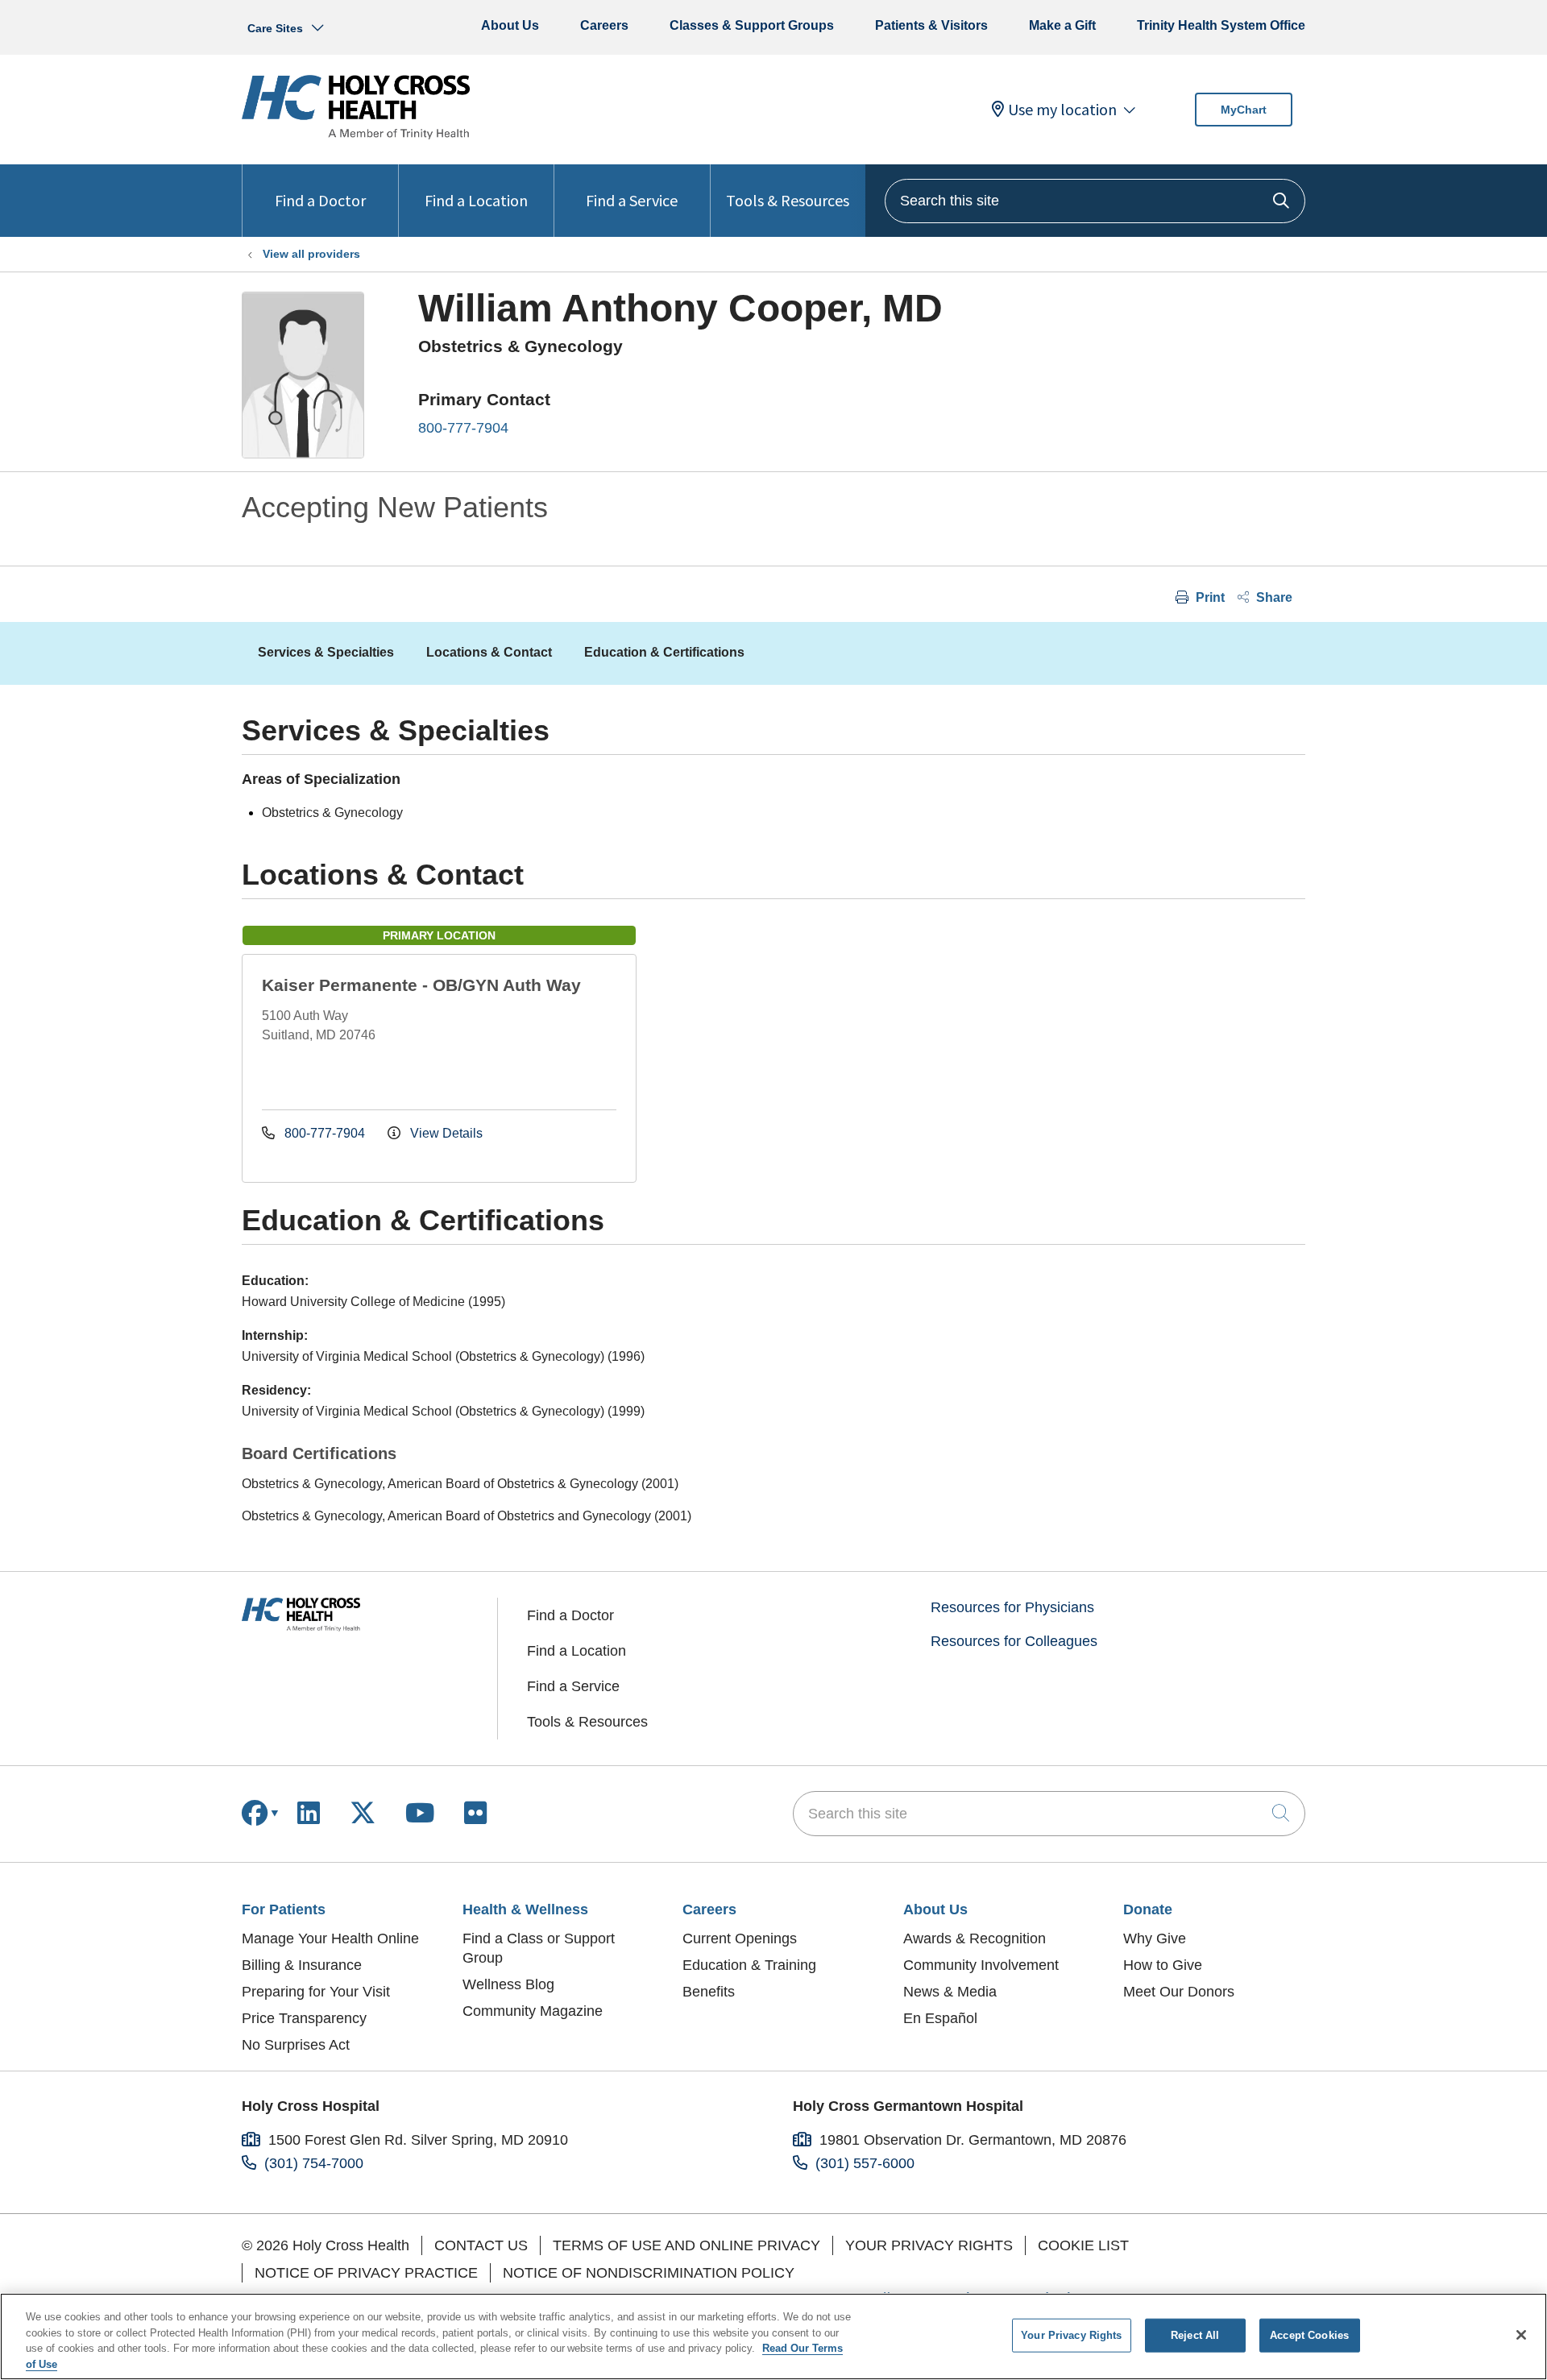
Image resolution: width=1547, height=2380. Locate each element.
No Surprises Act (296, 2045)
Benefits (709, 1992)
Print (1209, 597)
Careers (604, 25)
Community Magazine (533, 2011)
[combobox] (1095, 201)
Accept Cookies (1309, 2335)
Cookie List (1083, 2245)
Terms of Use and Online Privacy (686, 2245)
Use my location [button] (1062, 110)
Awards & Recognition (975, 1938)
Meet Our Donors (1179, 1992)
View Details (445, 1133)
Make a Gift (1062, 25)
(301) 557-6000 (865, 2163)
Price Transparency (304, 2018)
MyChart (1244, 110)
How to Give (1163, 1965)
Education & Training (749, 1965)
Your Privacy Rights (929, 2245)
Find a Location (476, 200)
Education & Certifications (664, 652)
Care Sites (275, 28)
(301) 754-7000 (314, 2163)
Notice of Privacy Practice (366, 2273)
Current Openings (740, 1938)
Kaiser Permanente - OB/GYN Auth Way (421, 985)
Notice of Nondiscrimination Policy (649, 2273)
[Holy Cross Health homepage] (356, 135)
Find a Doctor (320, 200)
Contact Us (481, 2245)
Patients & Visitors (931, 25)
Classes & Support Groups (752, 25)
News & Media (950, 1992)
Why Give (1155, 1938)
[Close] (1521, 2335)
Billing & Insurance (302, 1965)
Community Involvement (981, 1965)
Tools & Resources (788, 200)
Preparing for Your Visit (316, 1992)
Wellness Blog (508, 1984)
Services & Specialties (326, 652)
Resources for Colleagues (1014, 1641)
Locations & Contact (489, 652)
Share (1273, 597)
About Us (510, 25)
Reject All (1195, 2335)
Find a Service (632, 200)
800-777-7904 (463, 428)
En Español (940, 2018)
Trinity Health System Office (1221, 25)
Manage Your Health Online (330, 1938)
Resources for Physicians (1012, 1607)
